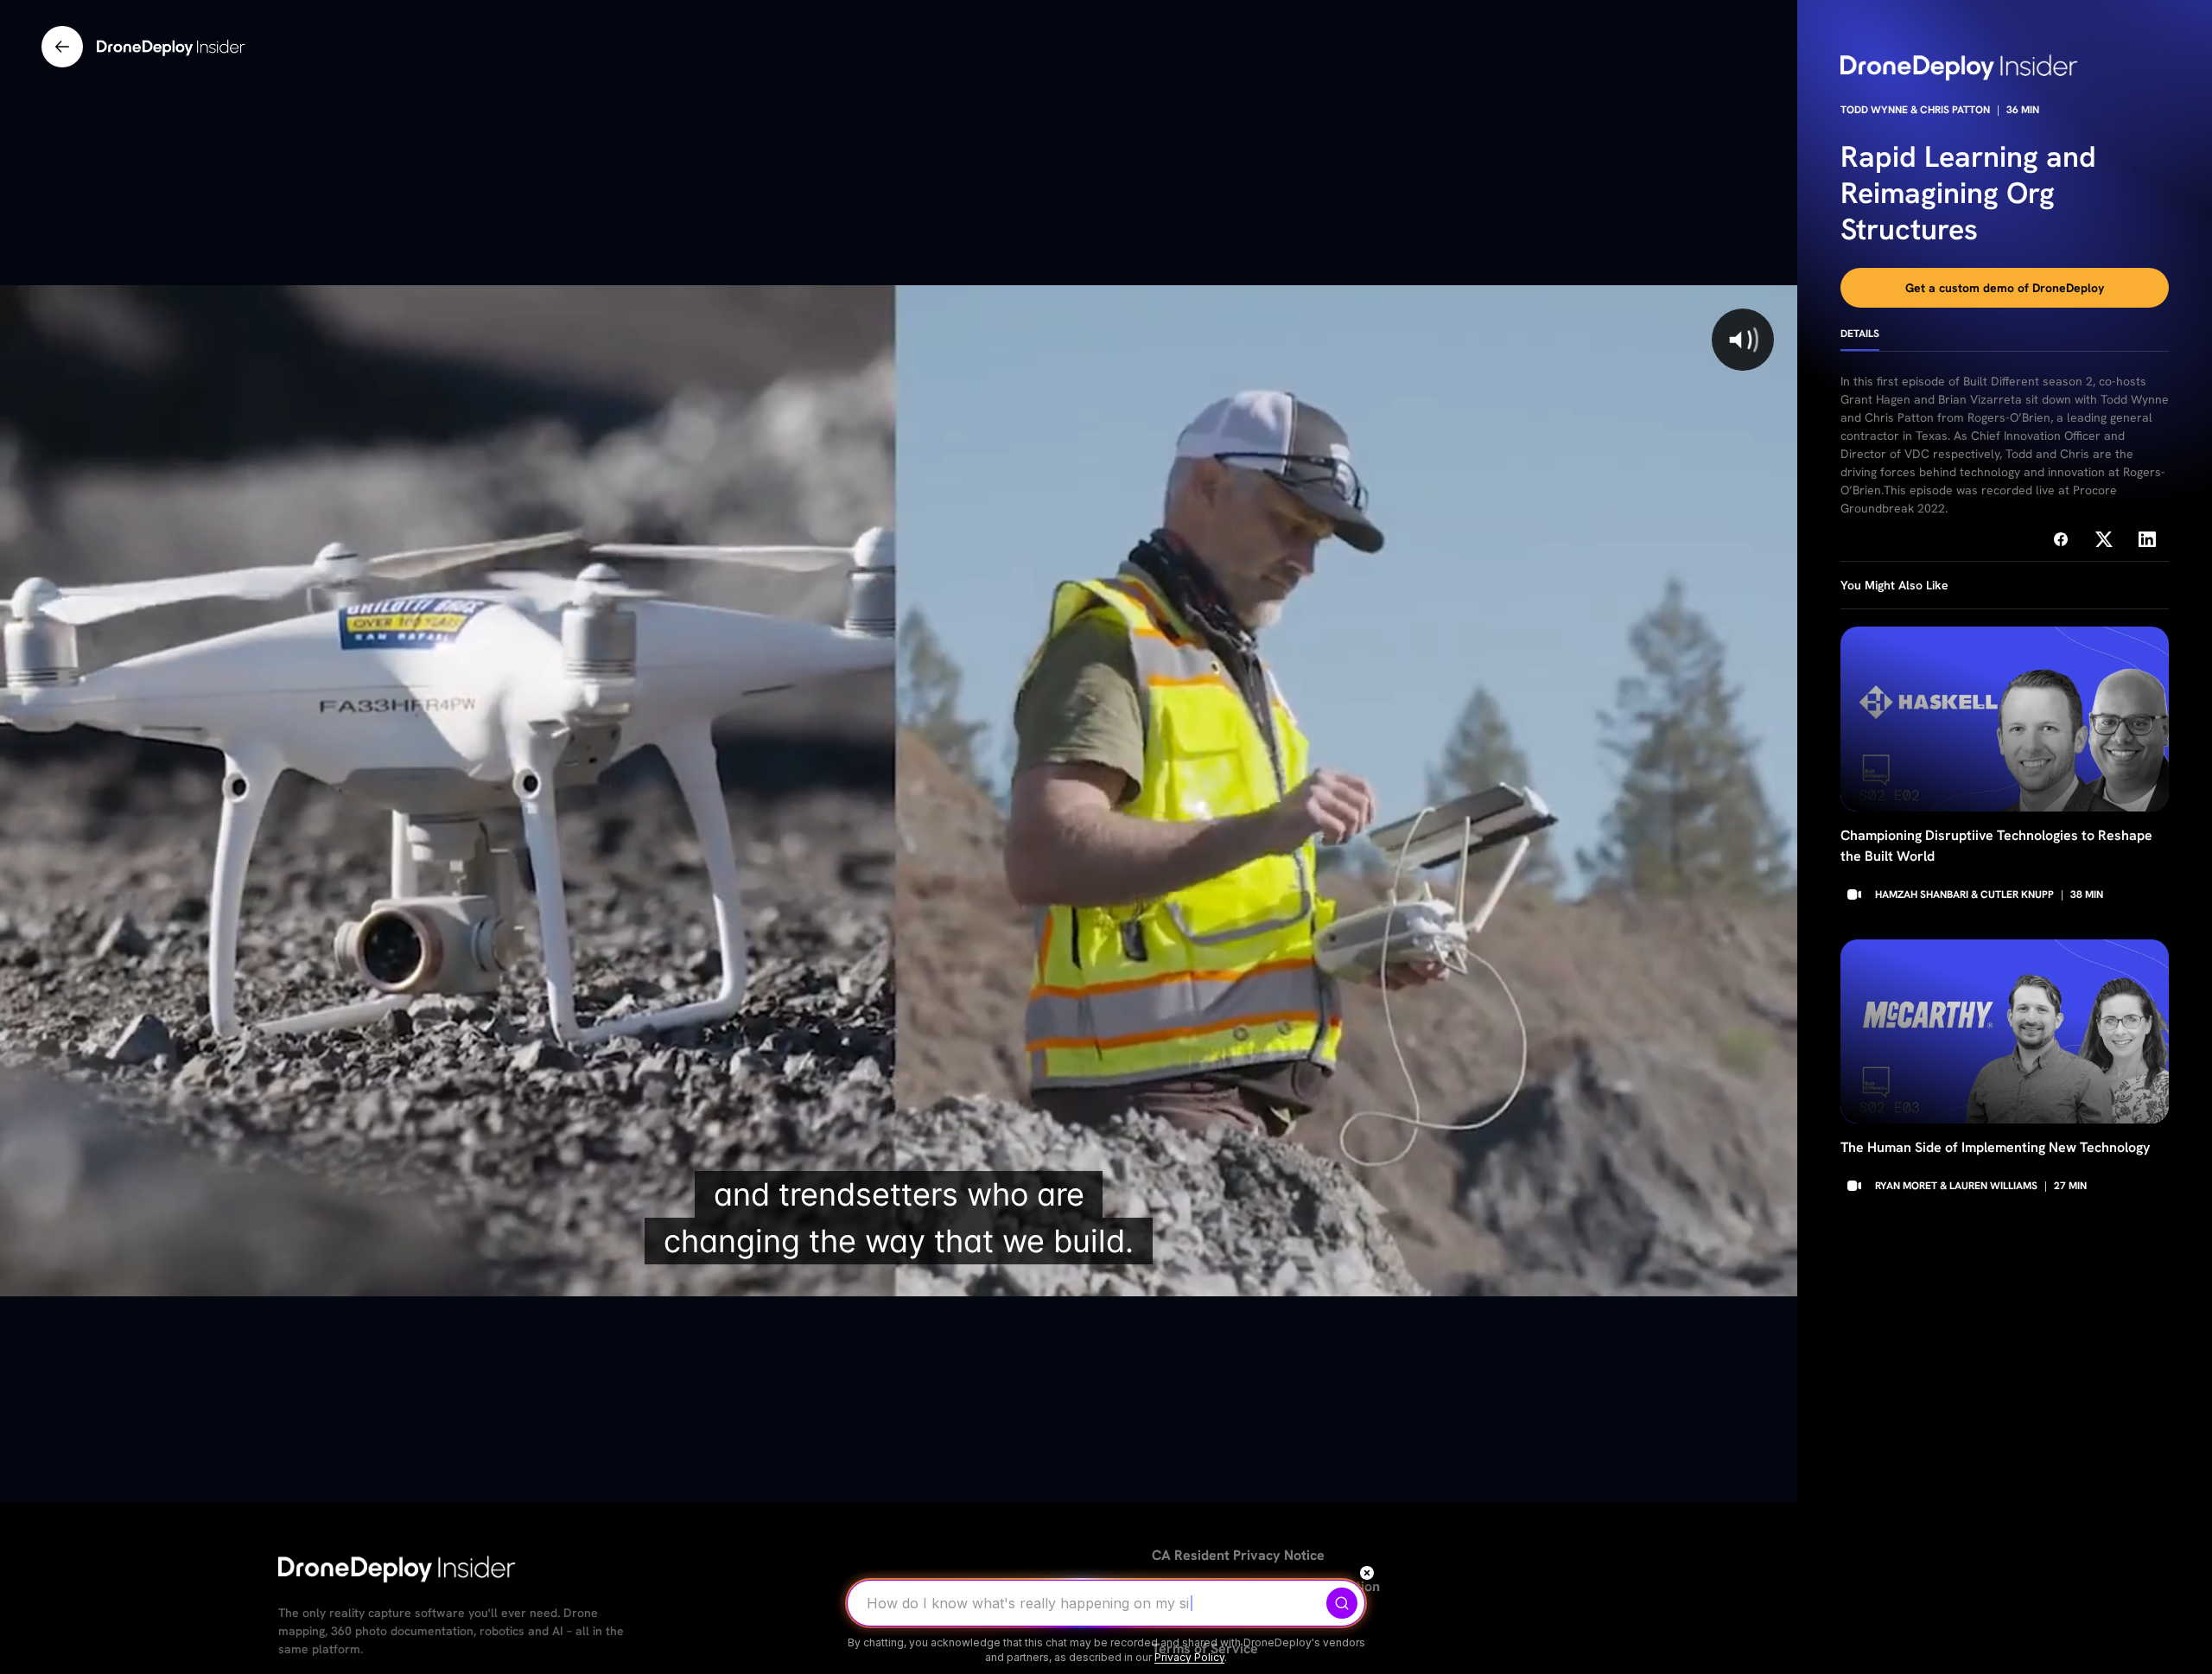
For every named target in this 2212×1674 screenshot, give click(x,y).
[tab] (1860, 340)
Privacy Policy (1189, 1657)
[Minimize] (1367, 1573)
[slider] (860, 1277)
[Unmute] (1685, 1277)
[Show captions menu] (1640, 1277)
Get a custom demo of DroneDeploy (2005, 288)
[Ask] (1342, 1603)
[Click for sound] (1743, 340)
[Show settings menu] (1730, 1277)
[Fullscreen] (1775, 1277)
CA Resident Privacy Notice (1238, 1555)
